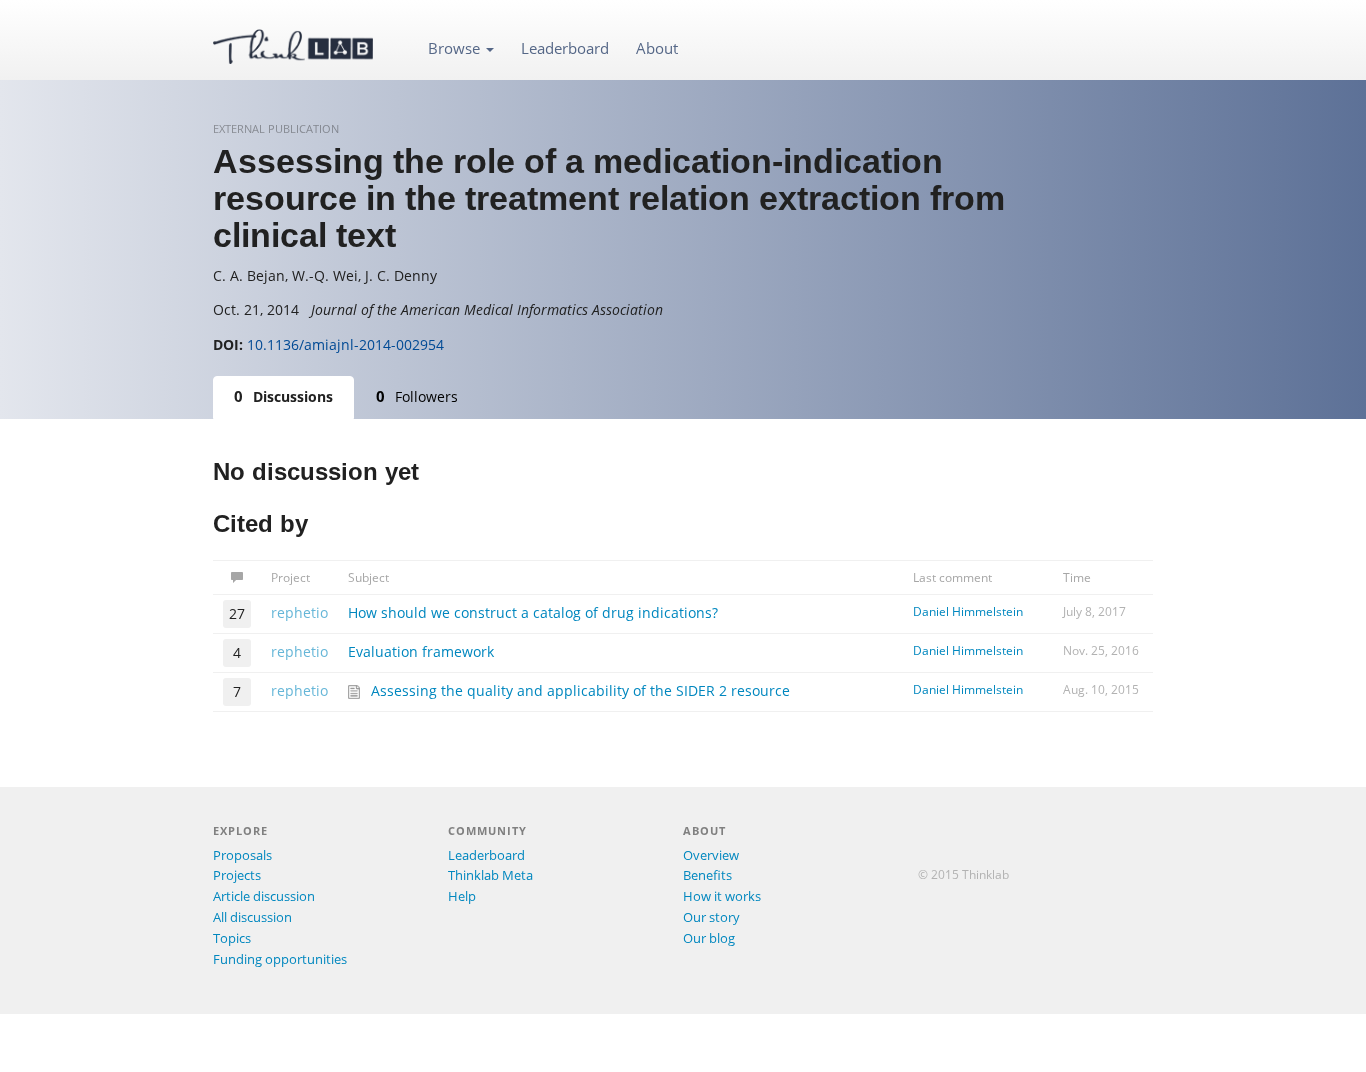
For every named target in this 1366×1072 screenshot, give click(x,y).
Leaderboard (565, 48)
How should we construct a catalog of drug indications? (533, 612)
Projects (237, 875)
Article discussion (264, 896)
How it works (722, 896)
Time (1077, 577)
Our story (711, 917)
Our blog (709, 938)
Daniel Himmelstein (968, 611)
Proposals (242, 855)
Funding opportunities (280, 959)
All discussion (252, 917)
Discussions (283, 396)
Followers (417, 396)
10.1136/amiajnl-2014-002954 (345, 344)
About (657, 48)
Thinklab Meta (490, 875)
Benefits (707, 875)
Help (462, 896)
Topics (232, 938)
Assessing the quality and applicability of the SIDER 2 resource (580, 690)
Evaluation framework (421, 651)
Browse (456, 48)
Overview (711, 855)
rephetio (299, 612)
